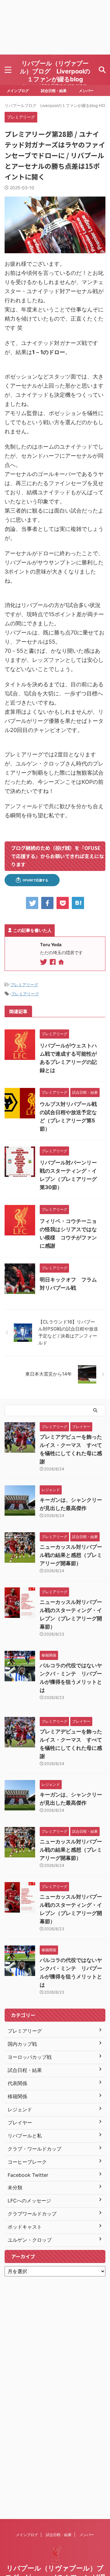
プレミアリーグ (24, 985)
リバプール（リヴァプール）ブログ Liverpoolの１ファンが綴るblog (55, 71)
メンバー (86, 91)
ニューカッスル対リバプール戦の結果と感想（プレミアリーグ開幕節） (71, 1555)
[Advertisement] (55, 27)
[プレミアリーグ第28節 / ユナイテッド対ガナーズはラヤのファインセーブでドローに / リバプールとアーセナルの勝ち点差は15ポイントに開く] (78, 903)
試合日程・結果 (54, 91)
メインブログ (18, 91)
